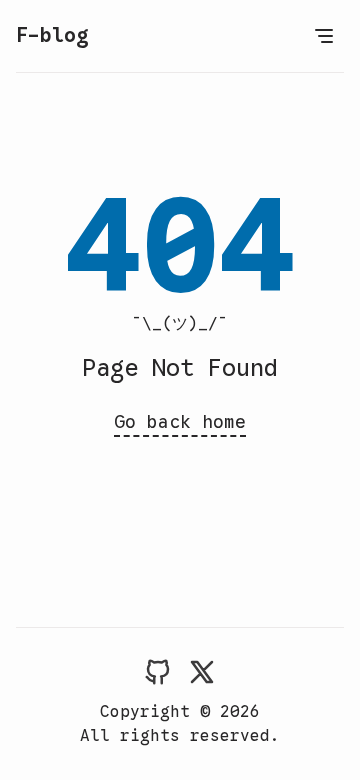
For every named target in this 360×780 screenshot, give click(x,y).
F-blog (52, 35)
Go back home (180, 422)
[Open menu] (324, 36)
